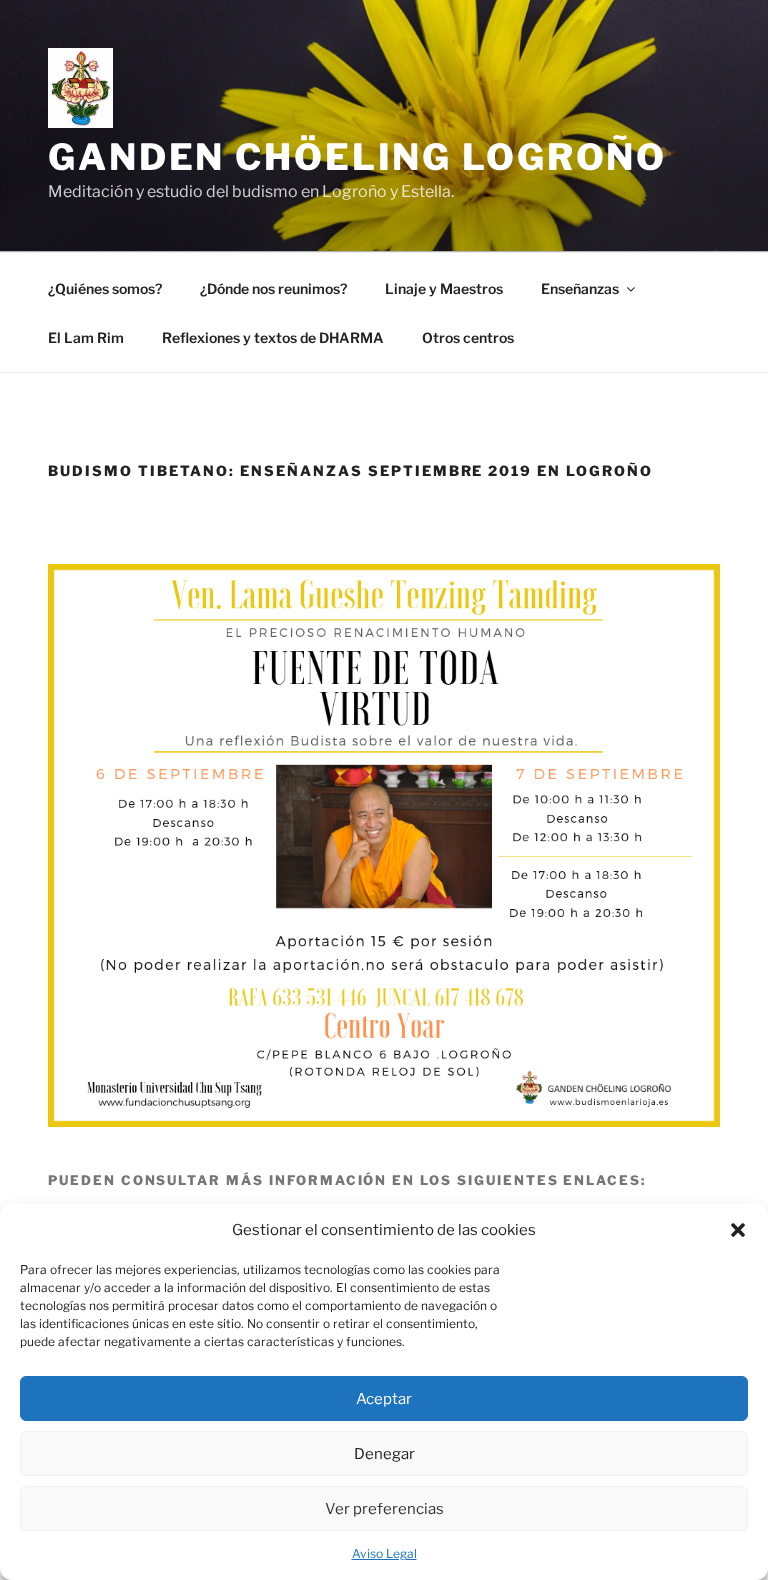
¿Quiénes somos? (105, 288)
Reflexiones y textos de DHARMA (273, 337)
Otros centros (468, 337)
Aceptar (384, 1399)
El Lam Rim (86, 337)
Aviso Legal (384, 1553)
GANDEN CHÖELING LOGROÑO (357, 157)
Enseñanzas (580, 288)
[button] (738, 1230)
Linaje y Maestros (444, 288)
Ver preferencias (384, 1509)
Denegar (384, 1454)
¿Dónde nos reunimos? (273, 288)
